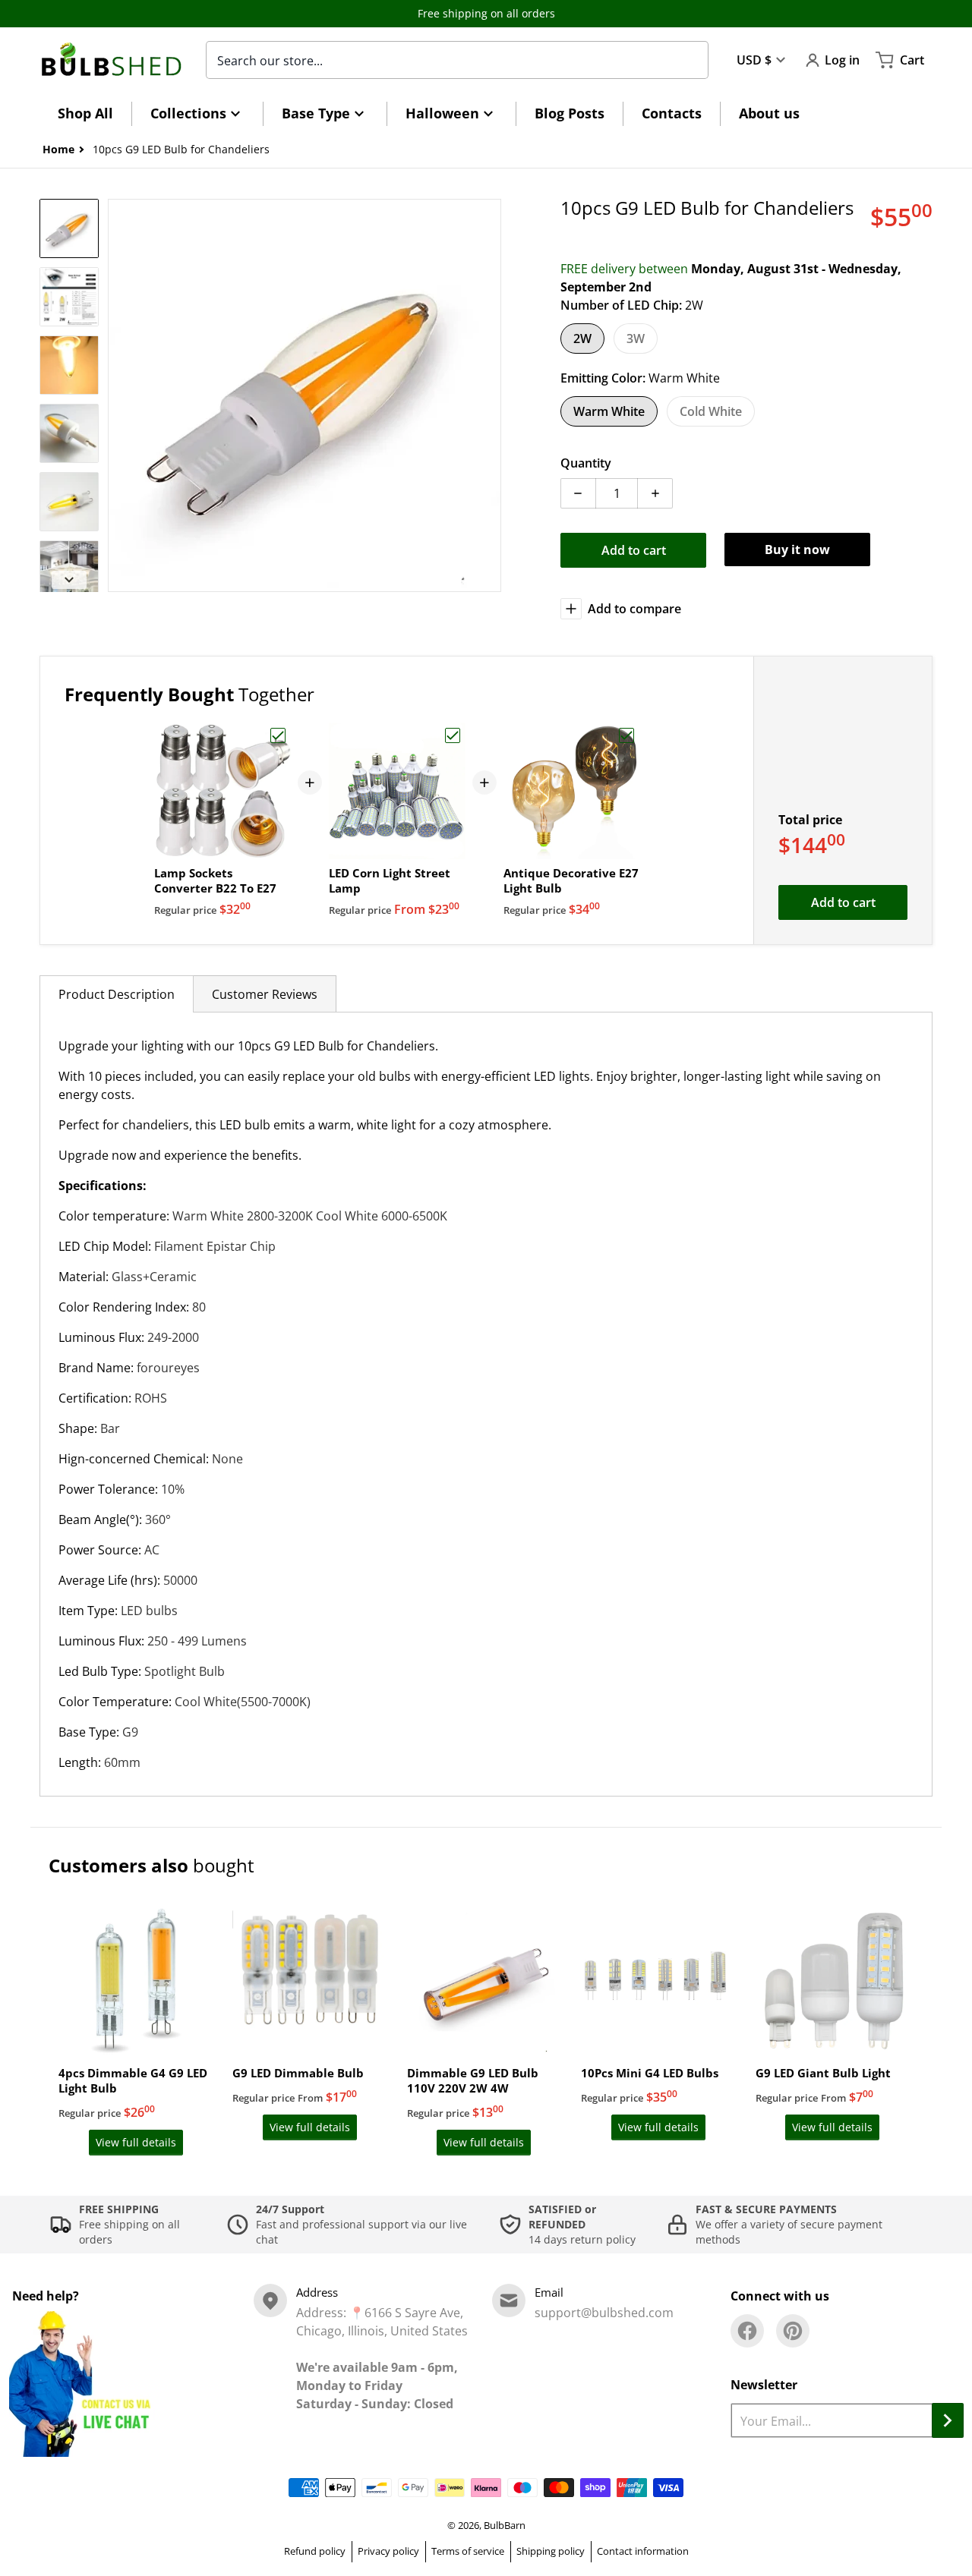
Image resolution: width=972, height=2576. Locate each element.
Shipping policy (551, 2551)
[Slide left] (117, 395)
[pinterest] (793, 2331)
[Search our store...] (689, 60)
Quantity (586, 463)
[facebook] (747, 2331)
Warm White (609, 411)
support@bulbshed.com (604, 2313)
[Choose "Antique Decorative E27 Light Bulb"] (626, 735)
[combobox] (457, 60)
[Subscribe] (948, 2420)
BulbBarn (505, 2525)
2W (582, 339)
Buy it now (797, 550)
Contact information (643, 2551)
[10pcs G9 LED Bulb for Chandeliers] (69, 228)
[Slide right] (492, 395)
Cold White (711, 411)
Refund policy (315, 2551)
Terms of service (468, 2551)
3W (636, 339)
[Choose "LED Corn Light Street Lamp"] (453, 735)
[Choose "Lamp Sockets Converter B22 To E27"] (278, 735)
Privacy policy (388, 2551)
